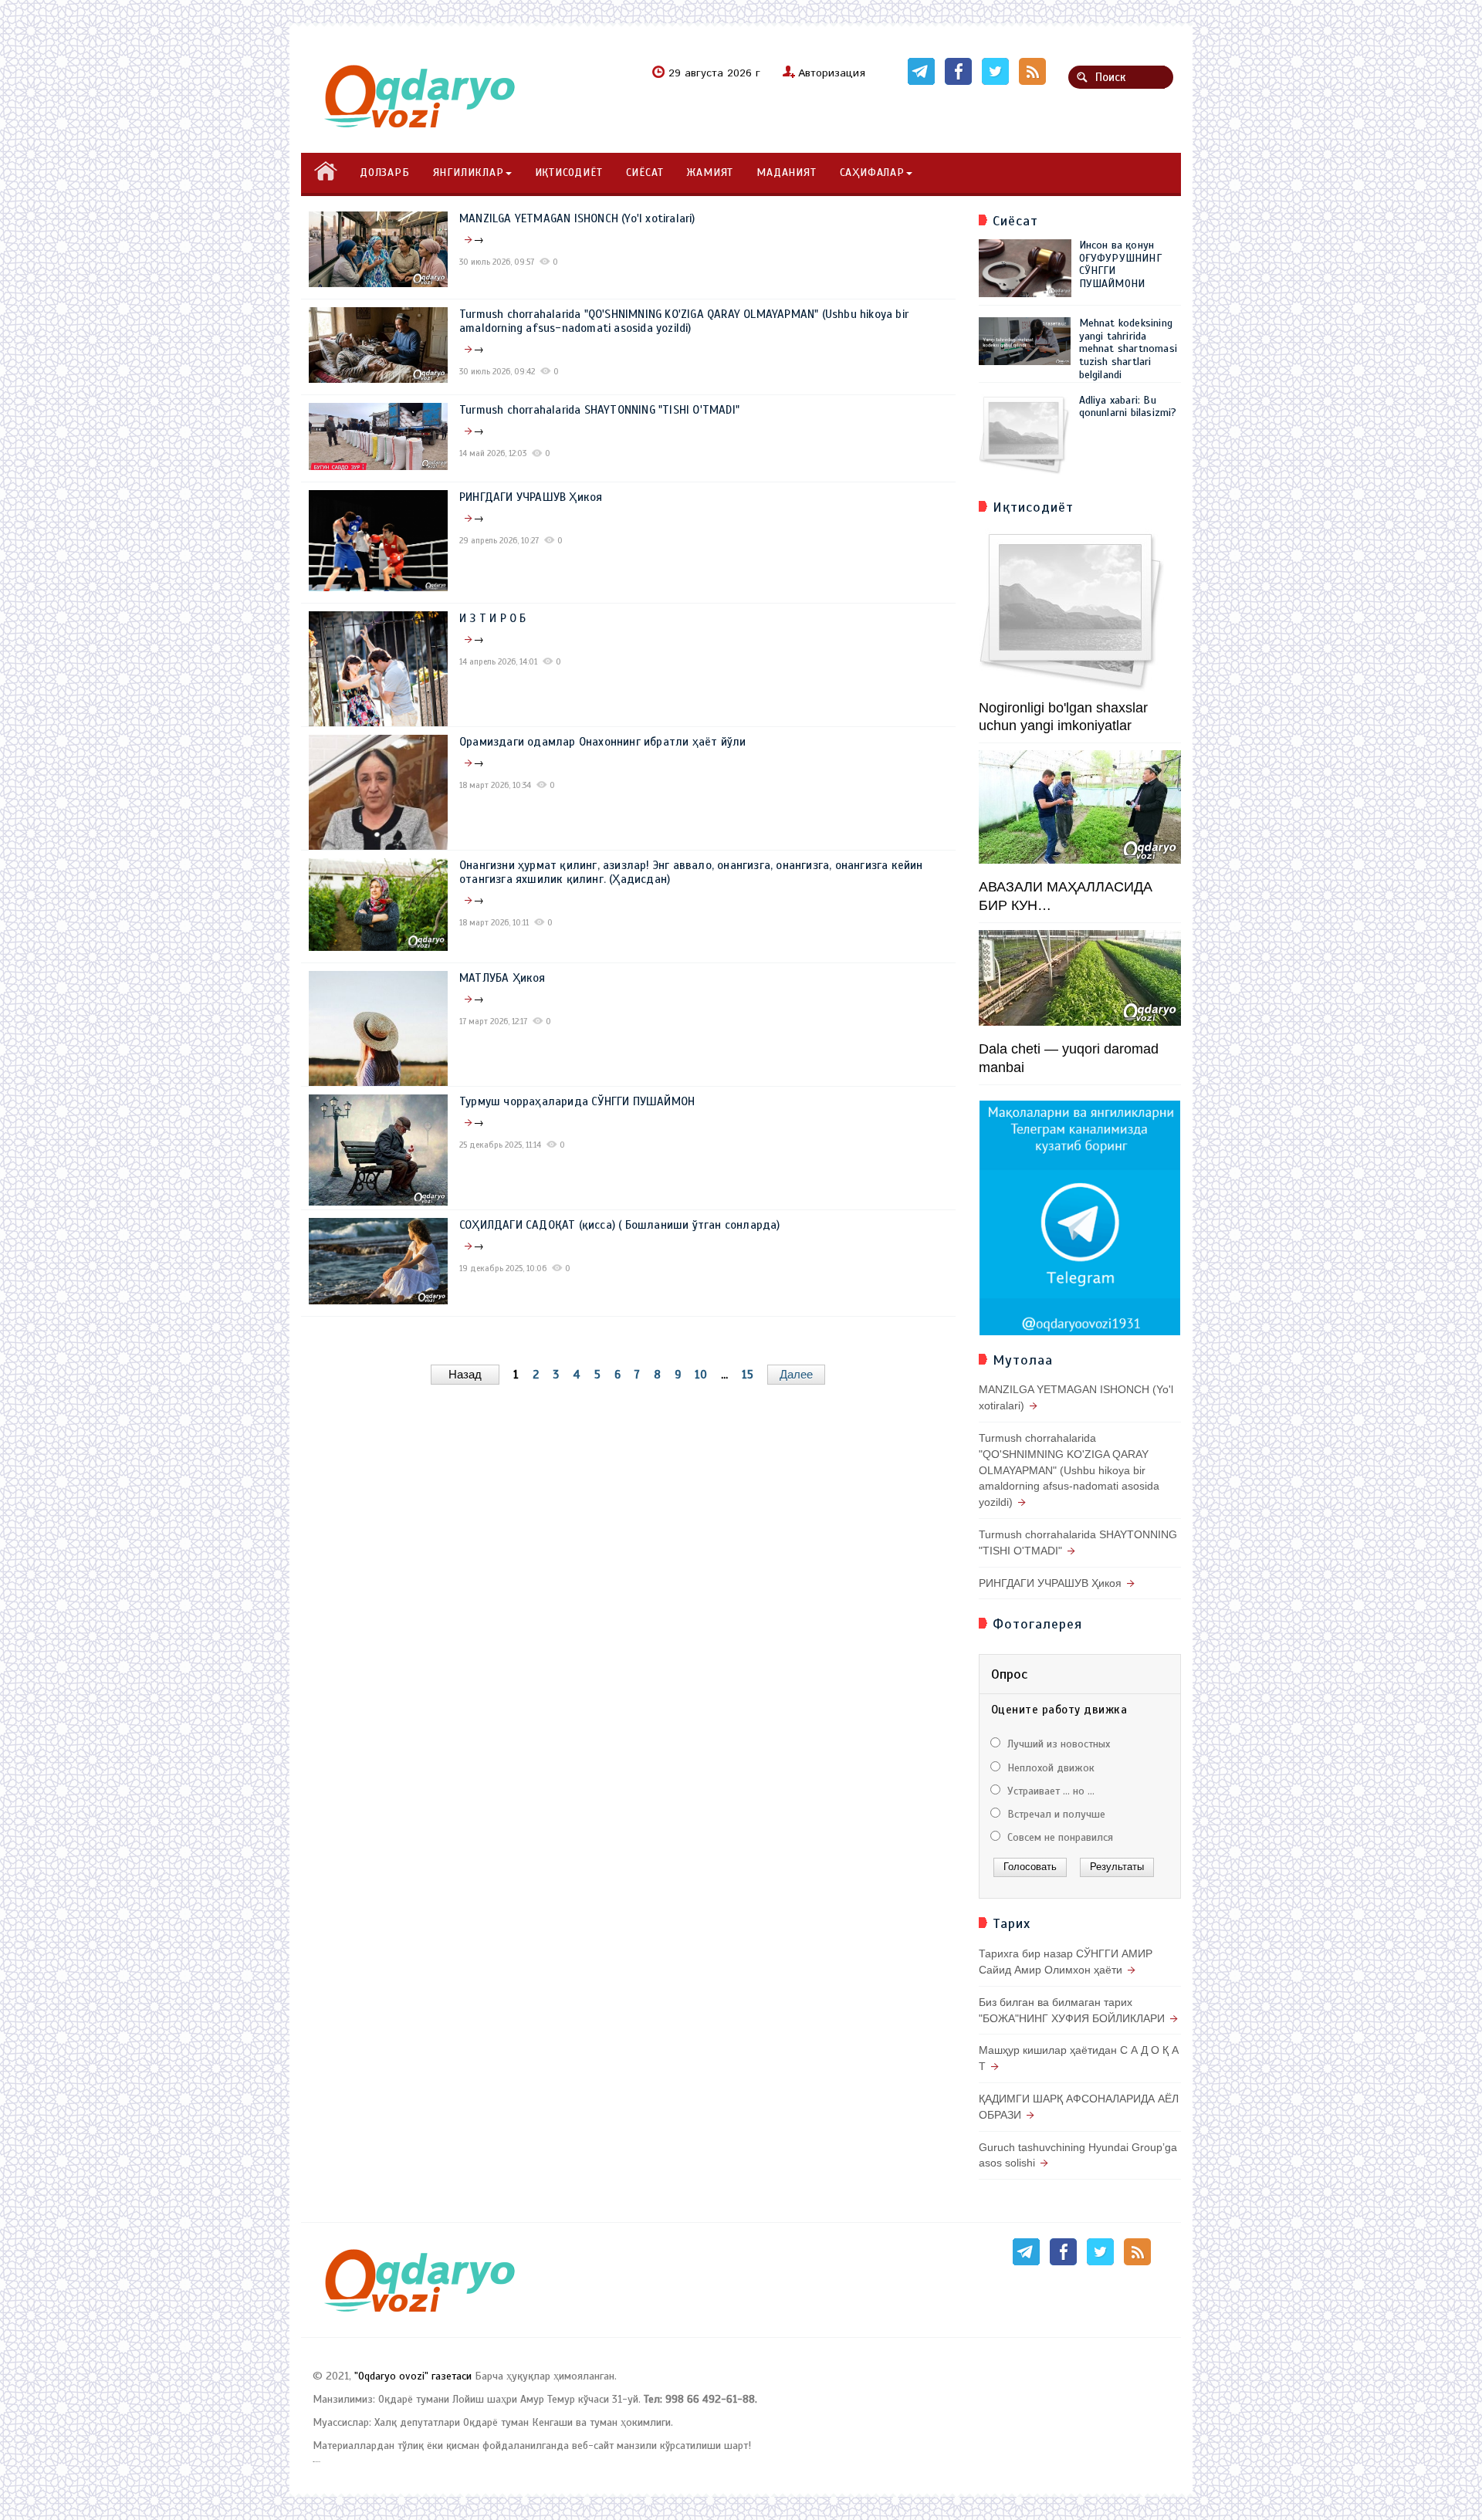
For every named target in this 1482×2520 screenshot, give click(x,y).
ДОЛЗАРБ (385, 173)
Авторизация (832, 73)
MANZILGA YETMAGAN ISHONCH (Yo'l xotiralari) (577, 218)
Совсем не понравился (1059, 1837)
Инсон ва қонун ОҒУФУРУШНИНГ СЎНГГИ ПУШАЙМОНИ (1120, 264)
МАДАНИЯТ (786, 173)
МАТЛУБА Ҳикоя (502, 978)
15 (748, 1375)
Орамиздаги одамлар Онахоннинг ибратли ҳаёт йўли (602, 742)
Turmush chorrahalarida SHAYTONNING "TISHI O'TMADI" (599, 410)
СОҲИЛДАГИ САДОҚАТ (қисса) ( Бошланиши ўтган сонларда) (620, 1225)
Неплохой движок (1049, 1768)
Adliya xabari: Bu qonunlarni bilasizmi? (1128, 407)
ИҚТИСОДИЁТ (569, 173)
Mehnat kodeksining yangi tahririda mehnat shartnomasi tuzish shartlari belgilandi (1128, 349)
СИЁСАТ (645, 173)
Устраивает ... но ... (1049, 1791)
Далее (796, 1374)
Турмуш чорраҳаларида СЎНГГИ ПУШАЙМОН (577, 1101)
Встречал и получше (1055, 1814)
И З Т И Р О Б (493, 618)
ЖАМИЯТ (710, 173)
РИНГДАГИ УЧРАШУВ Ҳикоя (531, 497)
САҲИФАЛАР (872, 173)
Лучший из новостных (1057, 1744)
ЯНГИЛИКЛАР (469, 173)
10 (701, 1375)
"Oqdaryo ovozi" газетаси (413, 2376)
